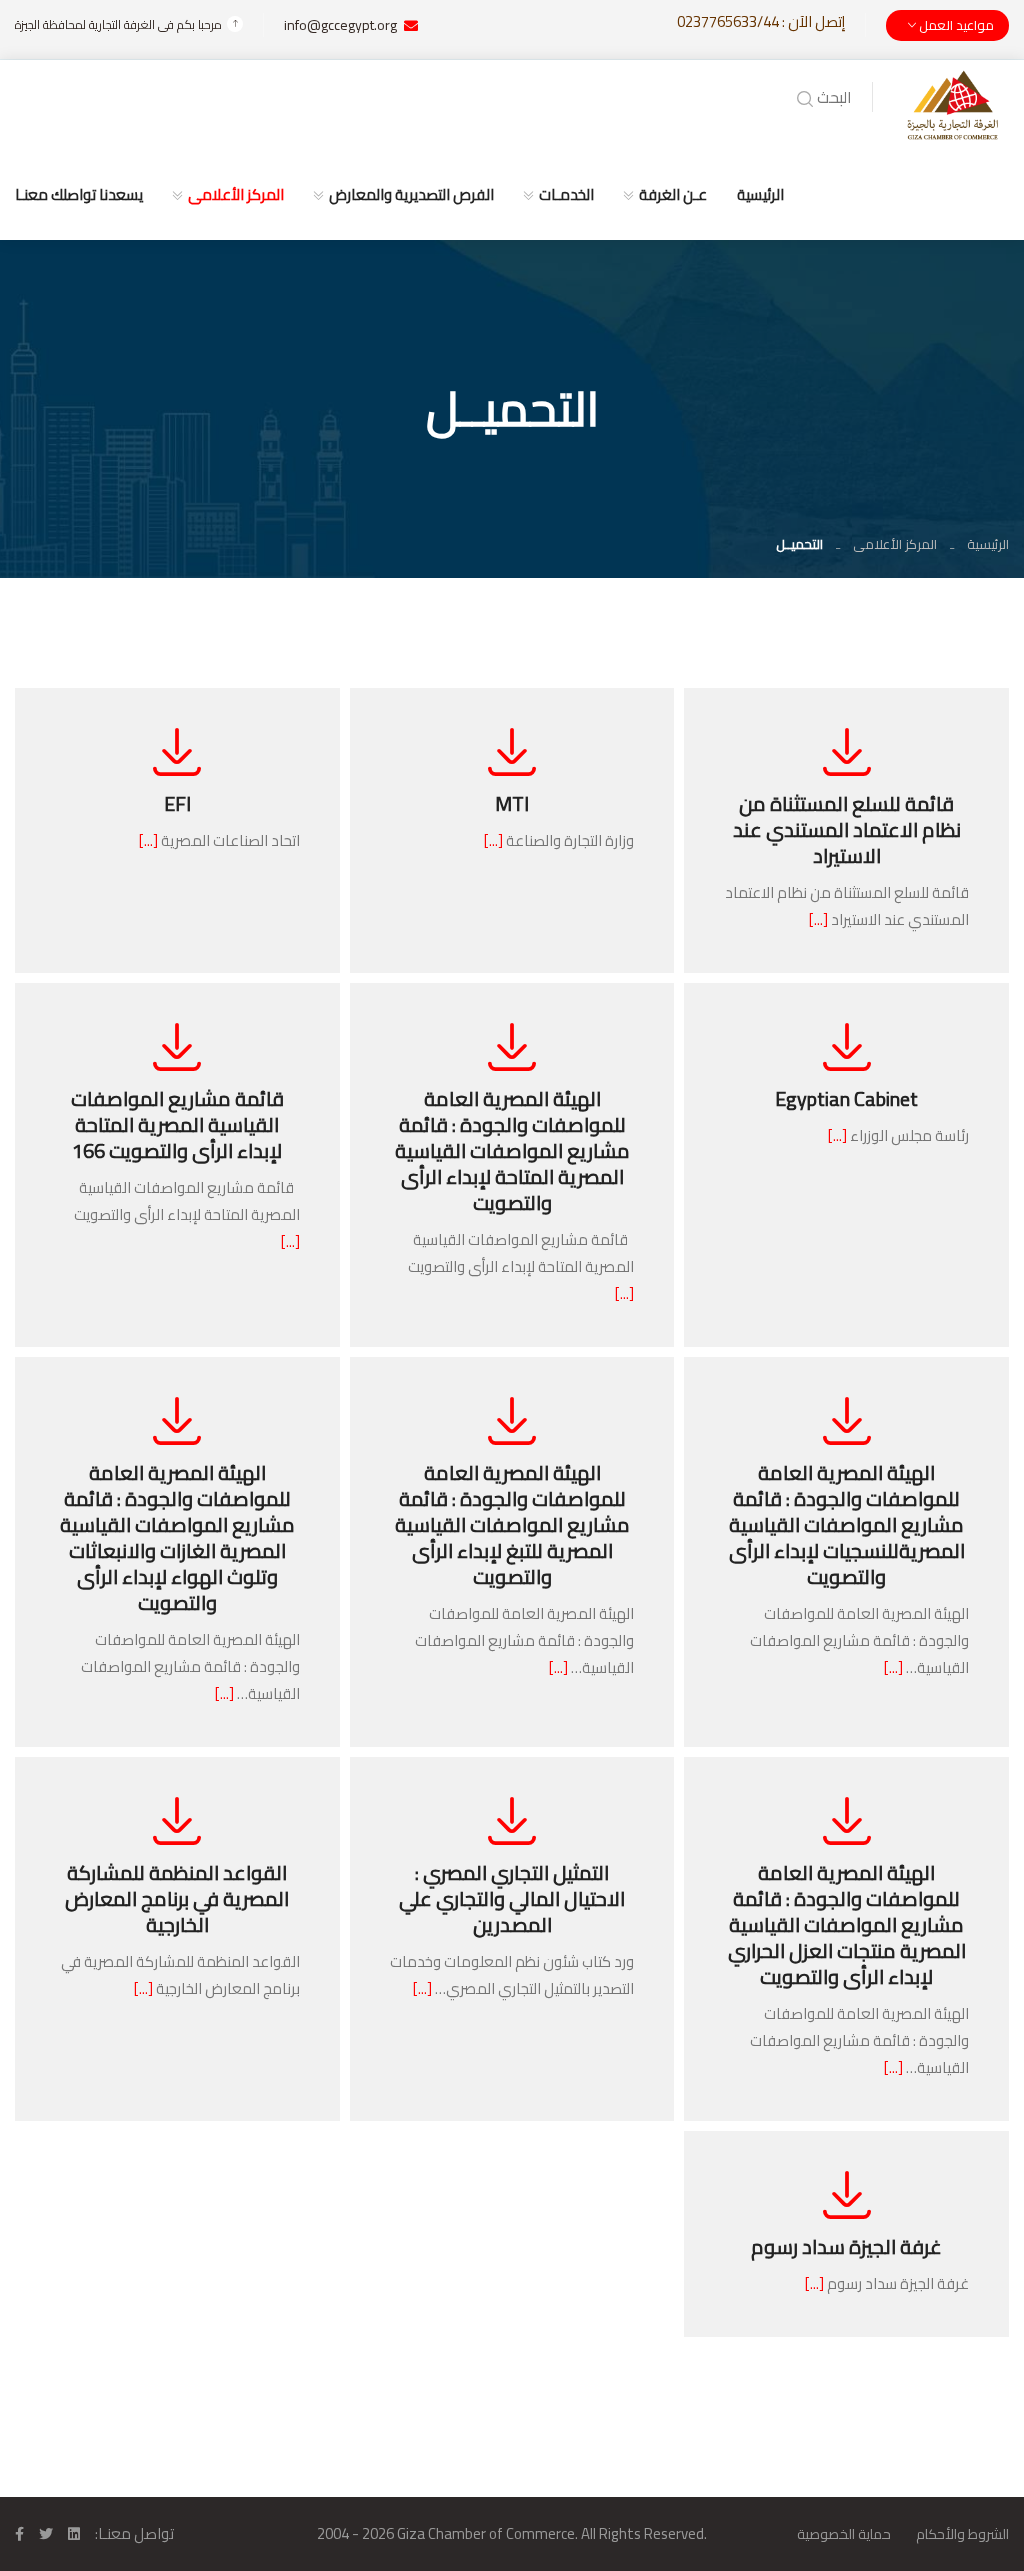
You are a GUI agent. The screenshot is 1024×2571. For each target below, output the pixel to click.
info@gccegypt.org (340, 25)
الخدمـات (566, 194)
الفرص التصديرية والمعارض (411, 194)
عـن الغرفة (673, 194)
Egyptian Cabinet (846, 1098)
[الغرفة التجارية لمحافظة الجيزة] (953, 103)
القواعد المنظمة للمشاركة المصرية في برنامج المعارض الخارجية (177, 1898)
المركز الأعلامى (236, 194)
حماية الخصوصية (844, 2534)
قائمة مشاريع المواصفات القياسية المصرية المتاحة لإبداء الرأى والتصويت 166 (177, 1124)
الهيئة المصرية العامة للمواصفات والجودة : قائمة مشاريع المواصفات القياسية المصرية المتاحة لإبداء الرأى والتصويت (512, 1150)
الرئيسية (760, 194)
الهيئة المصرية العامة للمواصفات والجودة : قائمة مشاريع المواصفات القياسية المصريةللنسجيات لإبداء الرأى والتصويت (847, 1524)
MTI (512, 803)
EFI (177, 803)
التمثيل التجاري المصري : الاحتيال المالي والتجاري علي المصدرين (512, 1898)
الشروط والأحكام (962, 2534)
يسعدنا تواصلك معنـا (79, 194)
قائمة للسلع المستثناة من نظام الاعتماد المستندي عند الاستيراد (847, 829)
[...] (818, 919)
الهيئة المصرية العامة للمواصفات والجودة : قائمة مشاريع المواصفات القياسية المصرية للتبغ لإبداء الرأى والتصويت (512, 1524)
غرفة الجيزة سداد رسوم (846, 2246)
